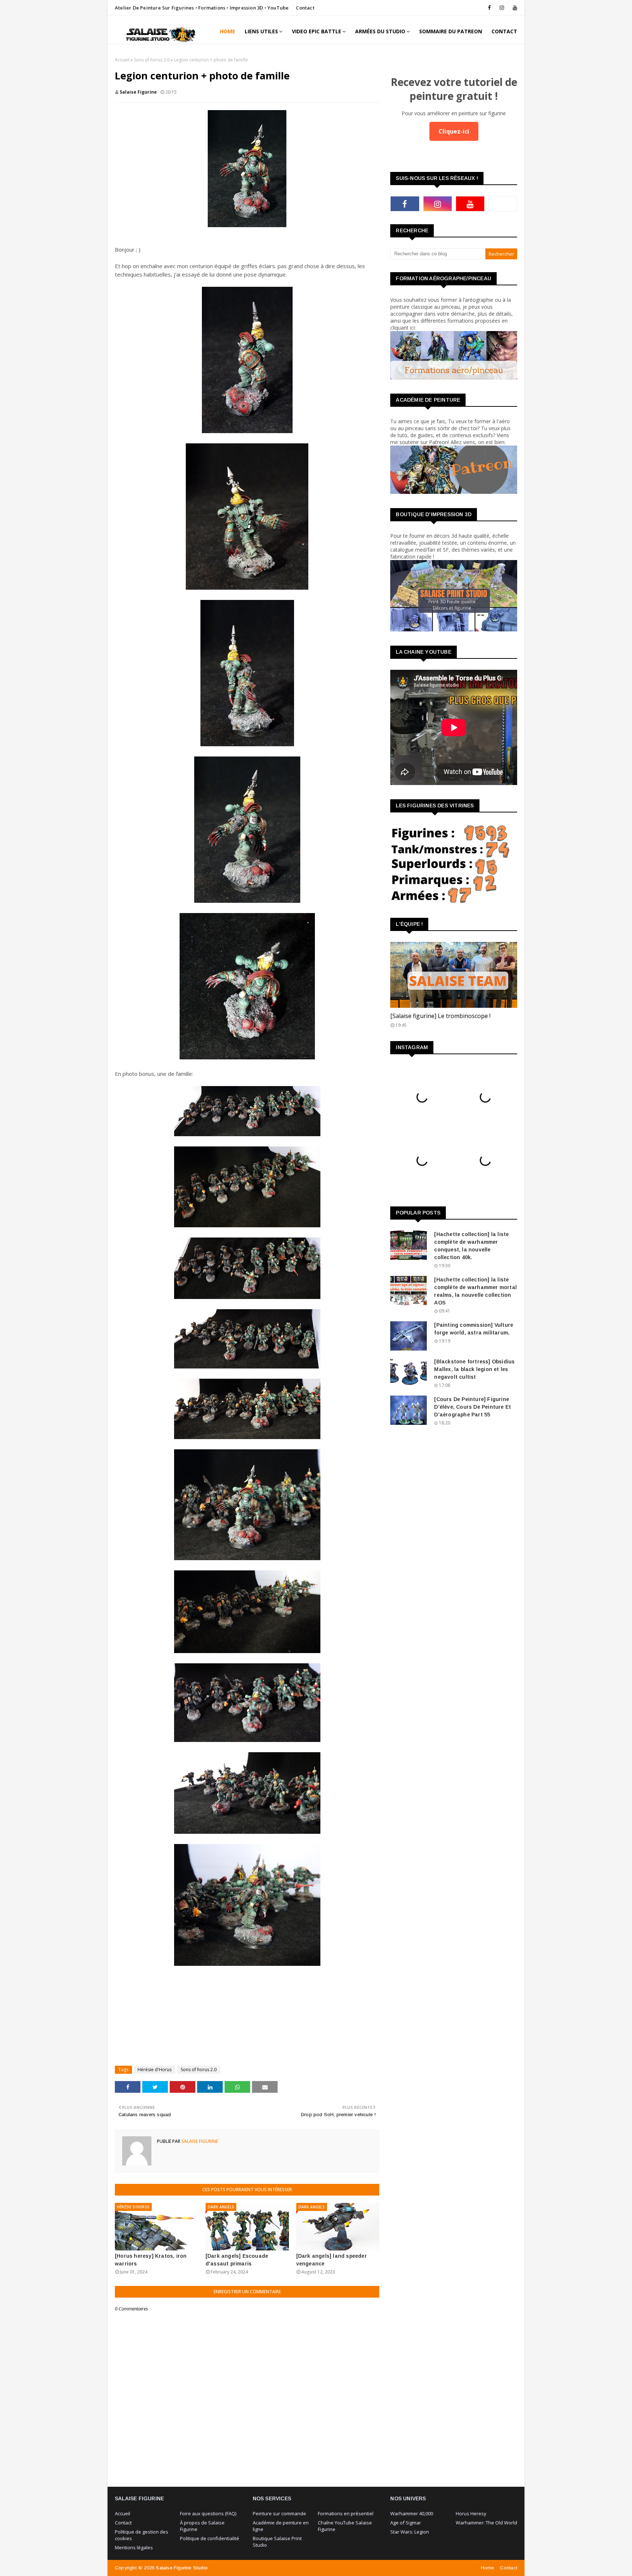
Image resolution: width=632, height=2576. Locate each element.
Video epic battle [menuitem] (317, 31)
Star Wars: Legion (410, 2532)
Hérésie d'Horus (155, 2070)
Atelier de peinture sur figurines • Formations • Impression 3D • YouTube (202, 8)
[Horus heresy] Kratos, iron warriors (151, 2260)
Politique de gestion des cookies (142, 2535)
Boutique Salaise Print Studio (277, 2542)
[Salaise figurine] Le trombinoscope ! (440, 1016)
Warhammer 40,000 (412, 2513)
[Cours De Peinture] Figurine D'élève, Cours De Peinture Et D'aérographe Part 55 (473, 1407)
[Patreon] (503, 204)
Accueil (122, 60)
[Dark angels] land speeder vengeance (332, 2260)
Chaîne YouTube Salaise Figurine (345, 2526)
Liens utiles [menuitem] (261, 31)
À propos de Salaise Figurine (202, 2526)
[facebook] (489, 8)
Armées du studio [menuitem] (380, 31)
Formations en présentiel (346, 2513)
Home (488, 2568)
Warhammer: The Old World (486, 2523)
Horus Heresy (471, 2513)
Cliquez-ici (454, 131)
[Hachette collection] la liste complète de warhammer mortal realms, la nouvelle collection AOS (475, 1291)
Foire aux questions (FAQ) (208, 2513)
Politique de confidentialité (210, 2538)
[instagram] (502, 8)
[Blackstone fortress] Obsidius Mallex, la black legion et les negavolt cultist (474, 1369)
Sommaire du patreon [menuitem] (451, 31)
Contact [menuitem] (504, 31)
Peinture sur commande (279, 2513)
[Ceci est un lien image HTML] (454, 377)
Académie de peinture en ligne (281, 2526)
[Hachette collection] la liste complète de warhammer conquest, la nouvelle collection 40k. (471, 1246)
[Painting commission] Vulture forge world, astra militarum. (474, 1329)
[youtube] (514, 8)
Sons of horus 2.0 (152, 60)
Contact (305, 8)
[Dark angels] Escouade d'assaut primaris (237, 2260)
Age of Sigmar (406, 2523)
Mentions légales (134, 2547)
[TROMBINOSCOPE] (454, 975)
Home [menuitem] (227, 31)
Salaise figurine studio (182, 2568)
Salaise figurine (138, 92)
